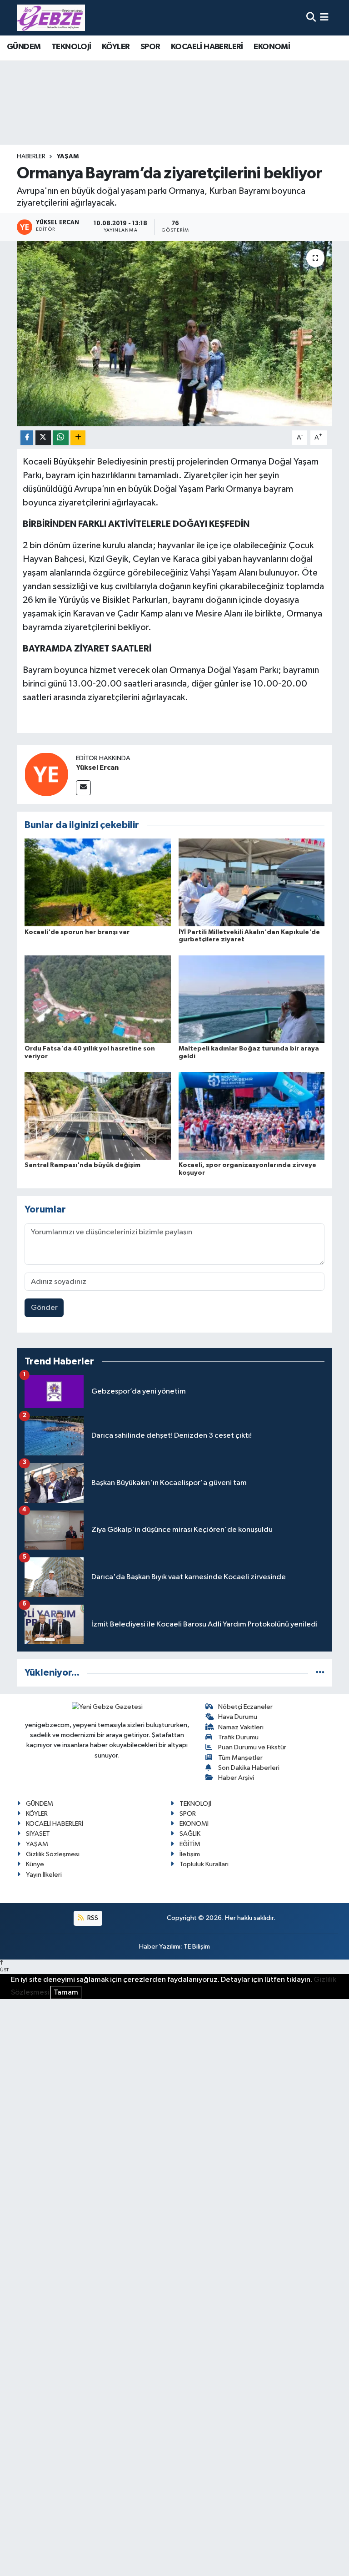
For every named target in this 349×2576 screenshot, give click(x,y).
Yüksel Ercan (97, 768)
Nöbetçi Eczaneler (245, 1707)
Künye (35, 1864)
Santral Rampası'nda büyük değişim (82, 1165)
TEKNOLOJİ (71, 47)
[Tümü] (320, 1673)
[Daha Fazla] (78, 438)
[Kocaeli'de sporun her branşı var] (98, 882)
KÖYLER (116, 47)
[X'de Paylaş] (43, 438)
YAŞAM (68, 157)
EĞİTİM (190, 1844)
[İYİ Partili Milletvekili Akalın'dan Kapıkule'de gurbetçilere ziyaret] (252, 882)
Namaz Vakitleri (241, 1727)
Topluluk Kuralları (204, 1864)
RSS (92, 1918)
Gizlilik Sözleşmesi (53, 1854)
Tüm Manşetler (240, 1758)
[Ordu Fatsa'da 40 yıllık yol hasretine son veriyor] (98, 999)
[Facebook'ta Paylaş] (27, 438)
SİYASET (38, 1834)
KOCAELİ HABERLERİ (207, 47)
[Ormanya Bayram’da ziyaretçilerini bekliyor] (175, 334)
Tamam (66, 1993)
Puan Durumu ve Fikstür (252, 1747)
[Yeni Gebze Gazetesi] (51, 18)
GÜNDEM (24, 47)
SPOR (150, 47)
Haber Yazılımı (160, 1947)
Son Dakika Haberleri (249, 1768)
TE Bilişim (197, 1947)
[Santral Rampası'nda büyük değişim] (98, 1116)
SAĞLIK (190, 1834)
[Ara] (311, 18)
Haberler (31, 157)
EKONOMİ (272, 47)
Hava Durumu (238, 1717)
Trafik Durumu (238, 1737)
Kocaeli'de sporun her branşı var (77, 932)
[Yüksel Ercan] (46, 774)
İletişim (190, 1854)
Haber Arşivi (236, 1778)
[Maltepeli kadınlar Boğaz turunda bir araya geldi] (252, 999)
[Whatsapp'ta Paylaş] (61, 438)
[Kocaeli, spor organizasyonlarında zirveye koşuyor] (252, 1116)
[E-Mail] (83, 788)
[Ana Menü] (324, 18)
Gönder (44, 1308)
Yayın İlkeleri (44, 1875)
